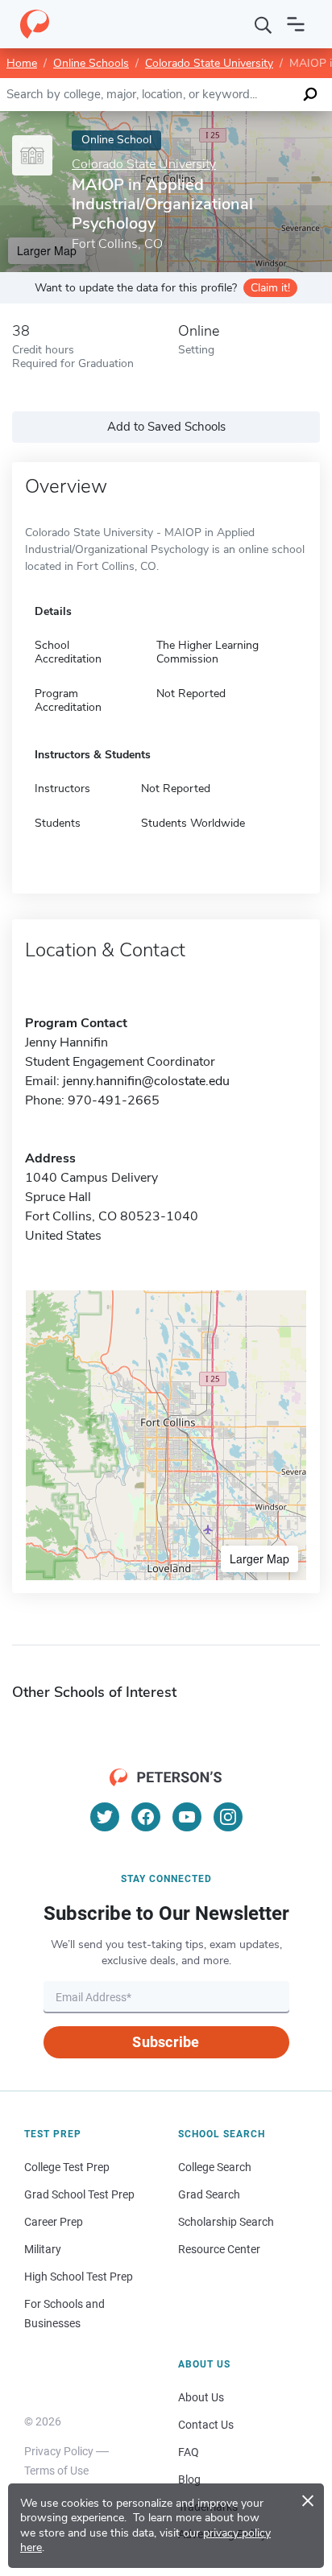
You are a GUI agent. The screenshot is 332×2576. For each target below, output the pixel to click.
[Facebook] (146, 1817)
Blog (189, 2479)
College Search (215, 2167)
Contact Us (206, 2425)
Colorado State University (209, 63)
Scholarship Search (226, 2222)
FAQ (189, 2452)
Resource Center (219, 2249)
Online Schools (91, 63)
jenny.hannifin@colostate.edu (146, 1081)
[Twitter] (105, 1817)
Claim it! (270, 288)
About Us (201, 2397)
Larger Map (259, 1558)
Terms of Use (56, 2471)
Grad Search (209, 2194)
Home (22, 63)
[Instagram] (228, 1817)
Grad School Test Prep (79, 2194)
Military (43, 2249)
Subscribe (166, 2042)
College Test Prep (67, 2167)
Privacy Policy (59, 2451)
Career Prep (54, 2222)
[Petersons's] (35, 24)
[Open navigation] (296, 24)
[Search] (264, 24)
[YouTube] (187, 1817)
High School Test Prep (79, 2277)
